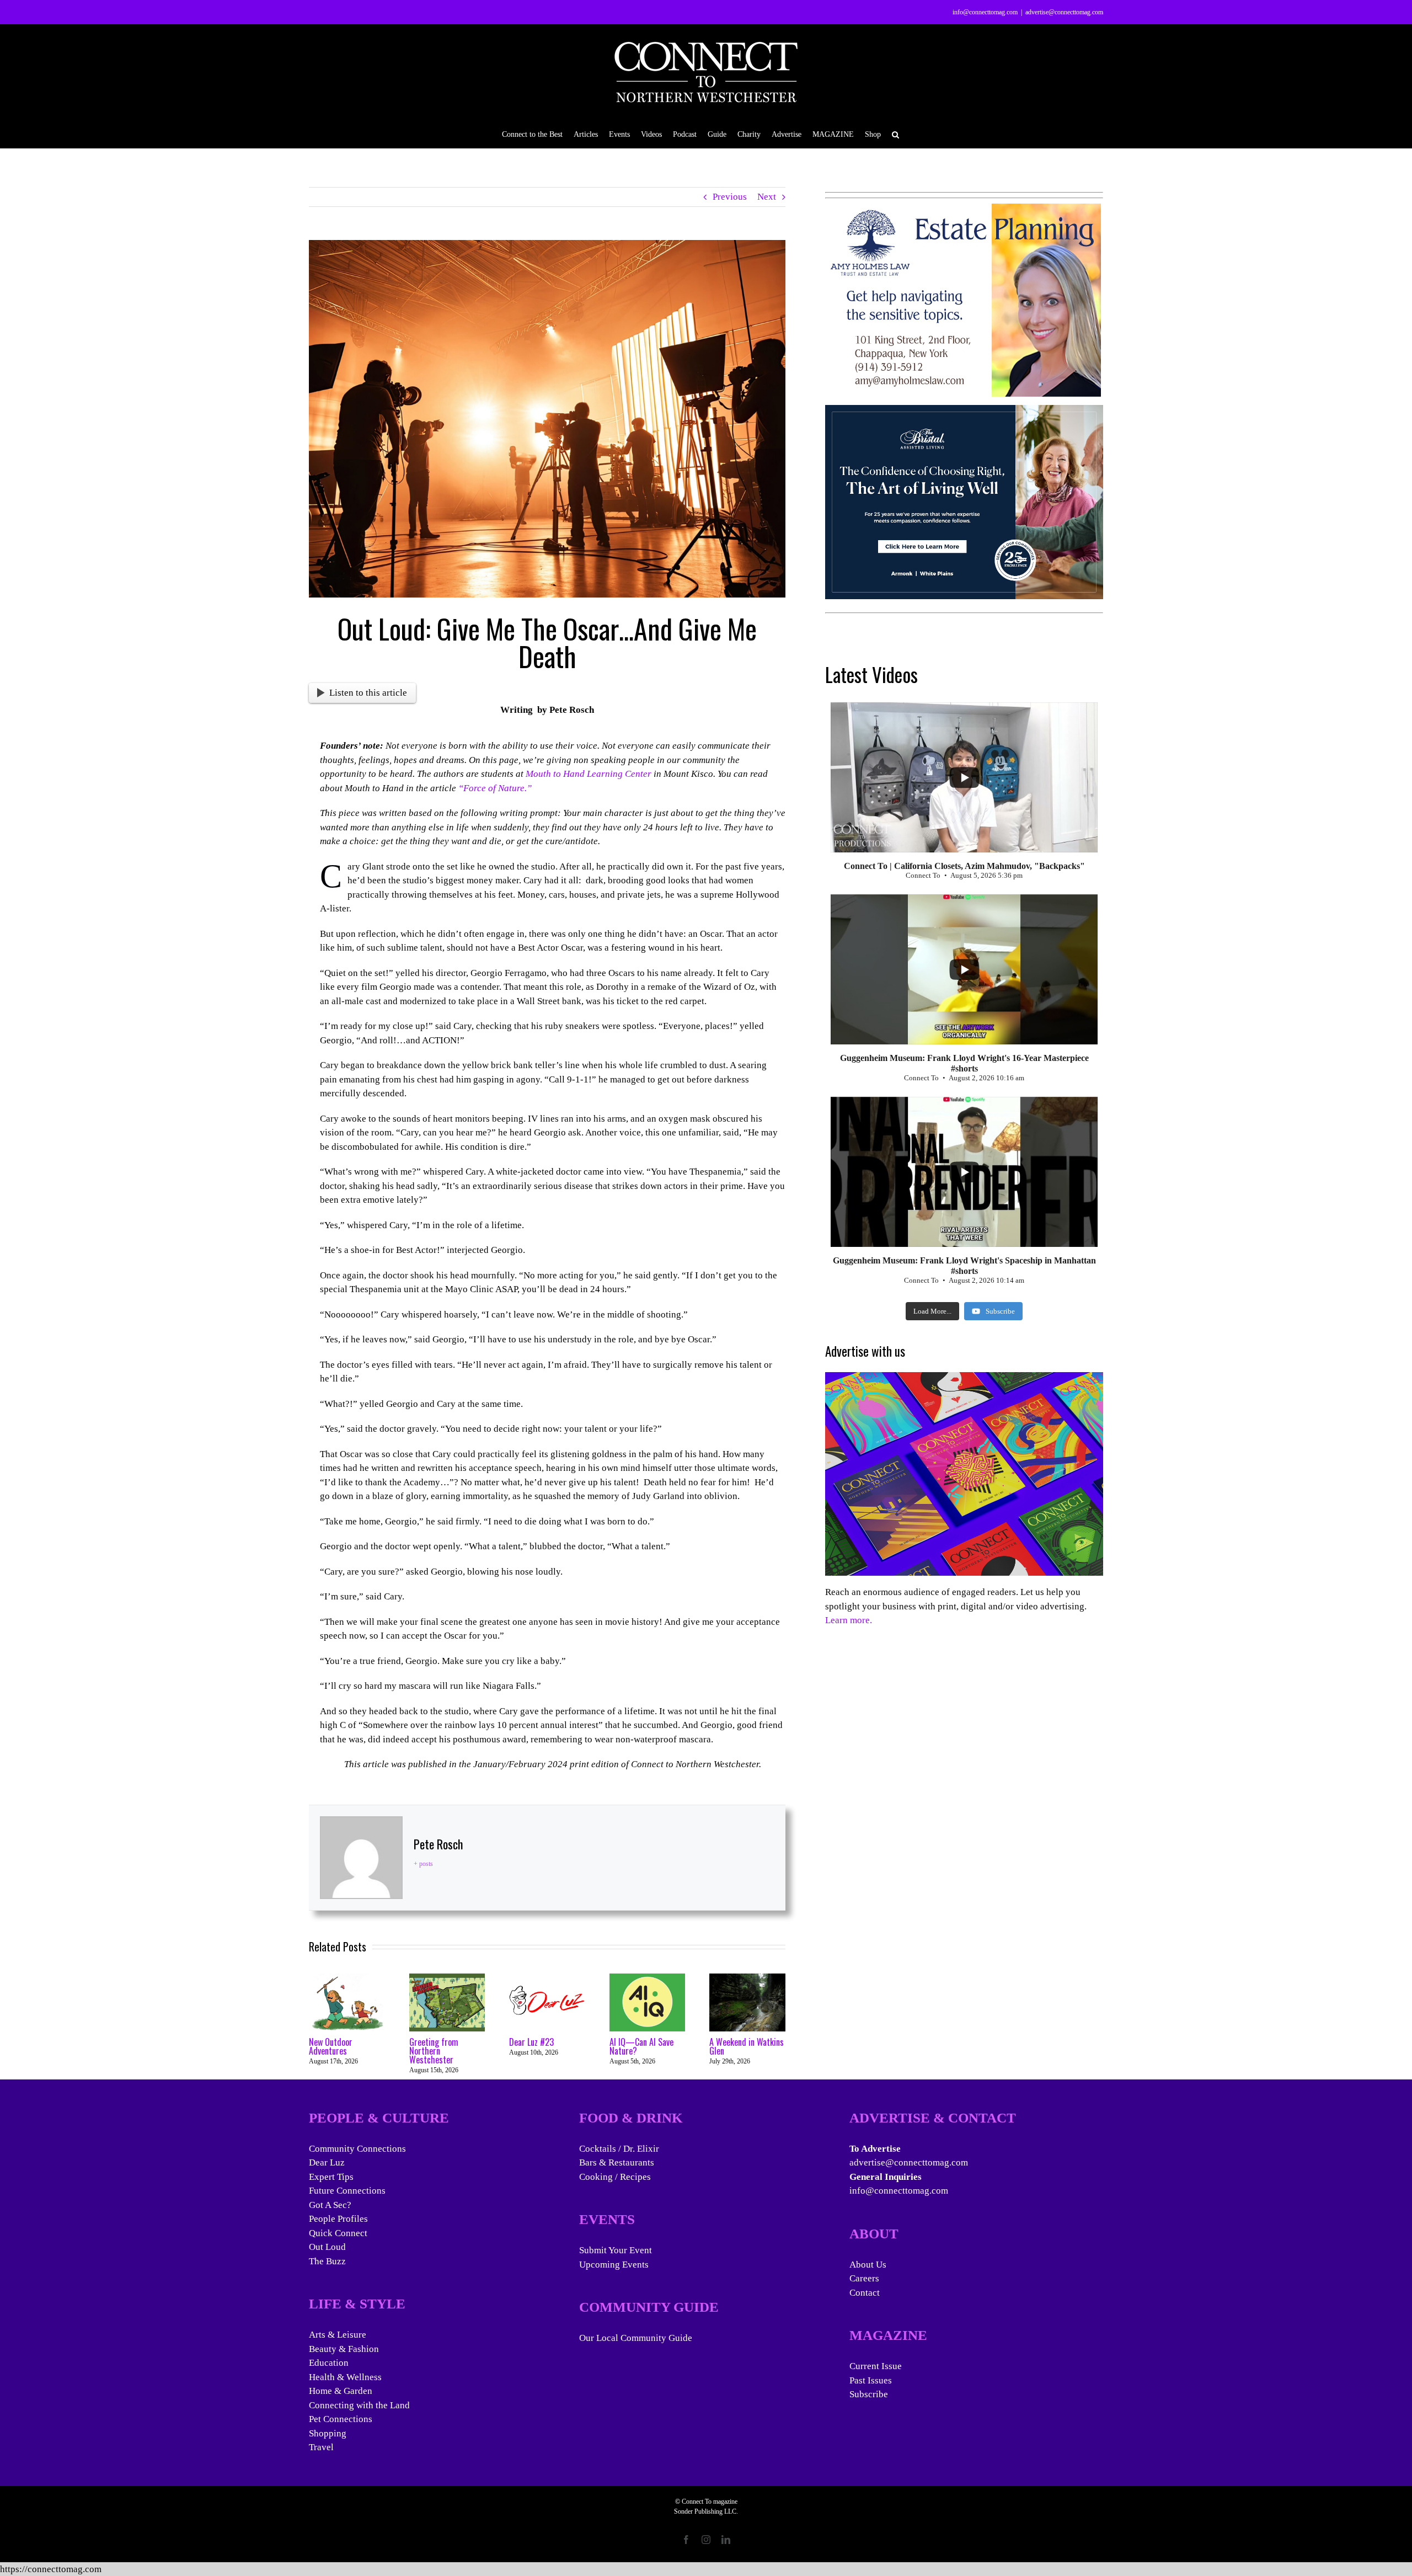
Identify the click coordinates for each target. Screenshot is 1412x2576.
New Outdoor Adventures (331, 2046)
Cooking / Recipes (615, 2177)
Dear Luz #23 (531, 2042)
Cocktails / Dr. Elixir (619, 2149)
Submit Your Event (616, 2250)
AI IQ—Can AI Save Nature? (641, 2046)
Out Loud (327, 2247)
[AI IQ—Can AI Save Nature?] (648, 1979)
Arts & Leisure (338, 2335)
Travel (321, 2447)
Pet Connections (341, 2419)
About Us (868, 2265)
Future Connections (347, 2191)
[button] (895, 134)
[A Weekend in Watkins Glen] (747, 1979)
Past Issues (871, 2380)
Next (767, 197)
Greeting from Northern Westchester (434, 2051)
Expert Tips (331, 2177)
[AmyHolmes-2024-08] (963, 210)
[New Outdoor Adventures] (347, 1979)
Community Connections (357, 2149)
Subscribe (869, 2394)
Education (329, 2363)
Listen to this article (368, 693)
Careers (864, 2278)
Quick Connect (338, 2233)
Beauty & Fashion (344, 2349)
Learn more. (849, 1620)
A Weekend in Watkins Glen (747, 2046)
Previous (730, 197)
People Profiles (338, 2219)
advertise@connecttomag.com (1064, 12)
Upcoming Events (614, 2265)
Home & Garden (341, 2391)
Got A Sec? (330, 2205)
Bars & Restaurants (617, 2162)
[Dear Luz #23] (547, 1979)
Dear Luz (327, 2162)
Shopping (328, 2433)
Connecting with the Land (359, 2405)
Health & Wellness (345, 2377)
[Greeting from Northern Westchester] (447, 1979)
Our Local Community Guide (636, 2338)
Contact (865, 2293)
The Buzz (327, 2261)
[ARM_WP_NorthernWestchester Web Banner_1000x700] (964, 412)
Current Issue (876, 2366)
